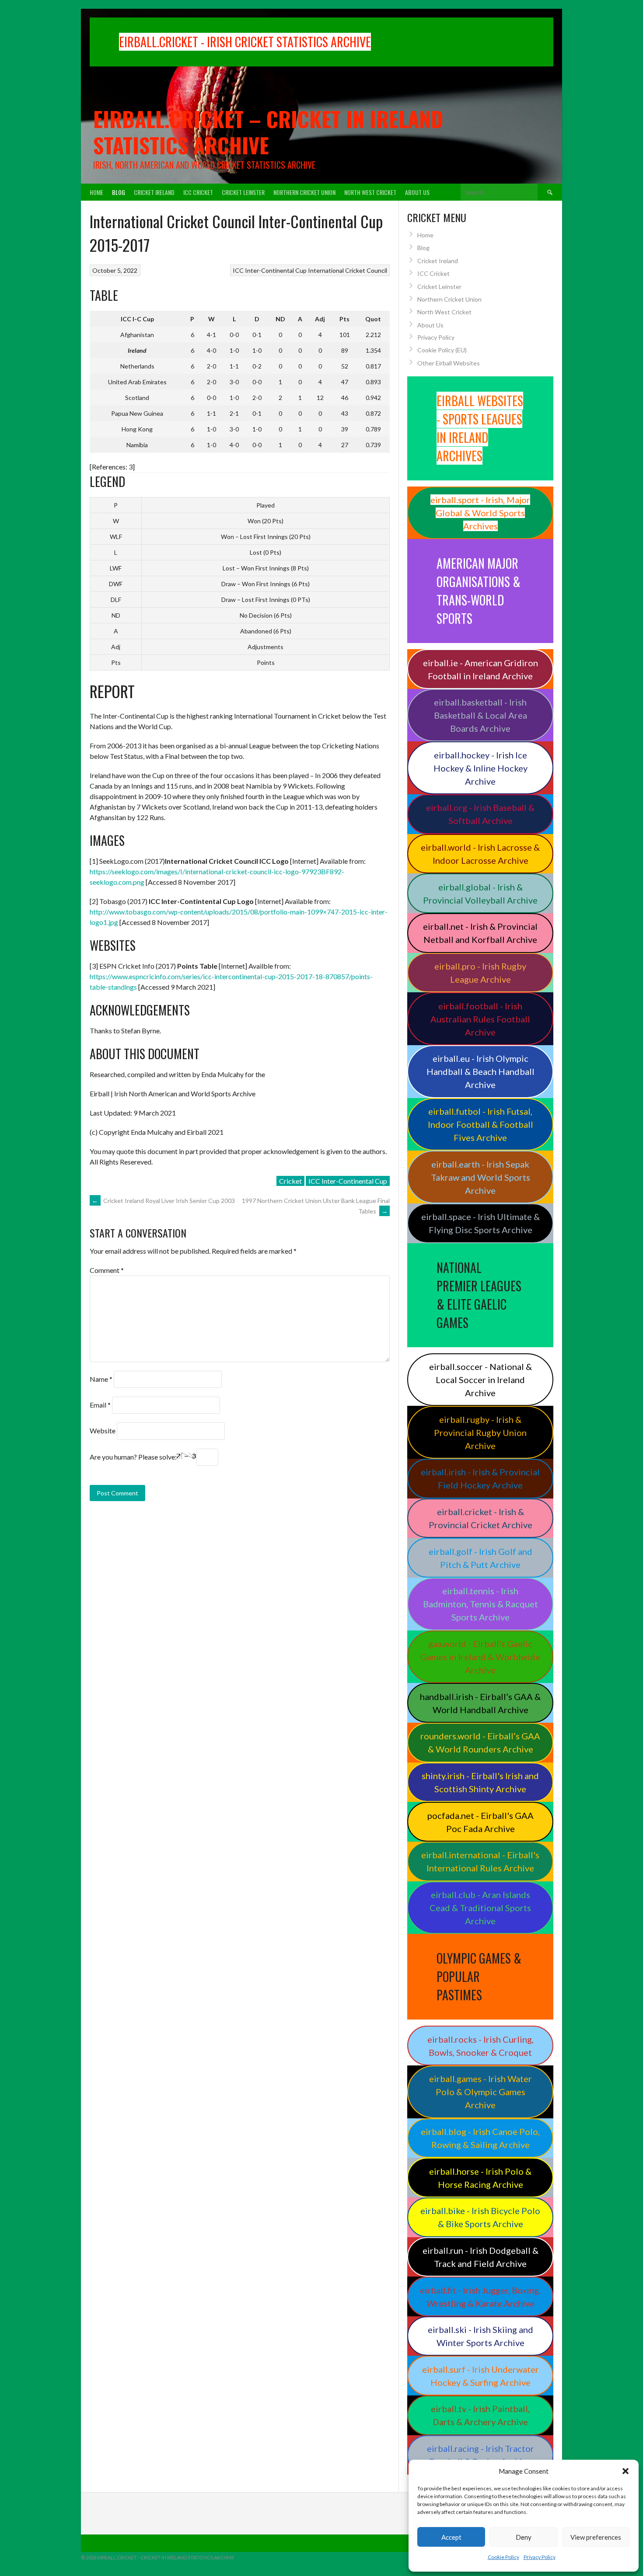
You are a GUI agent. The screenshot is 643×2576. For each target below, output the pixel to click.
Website (103, 1431)
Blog (119, 192)
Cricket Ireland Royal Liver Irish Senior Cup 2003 (163, 1201)
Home (96, 192)
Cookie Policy (503, 2557)
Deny (524, 2537)
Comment (107, 1270)
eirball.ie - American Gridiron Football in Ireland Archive (481, 669)
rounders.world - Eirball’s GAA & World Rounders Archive (480, 1742)
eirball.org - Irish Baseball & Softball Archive (480, 814)
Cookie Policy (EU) (442, 350)
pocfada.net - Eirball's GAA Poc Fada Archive (481, 1822)
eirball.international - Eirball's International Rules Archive (480, 1861)
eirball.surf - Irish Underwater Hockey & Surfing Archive (481, 2376)
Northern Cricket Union (304, 192)
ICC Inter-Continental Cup (270, 270)
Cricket (290, 1181)
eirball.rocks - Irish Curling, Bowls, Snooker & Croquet (481, 2046)
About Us (417, 192)
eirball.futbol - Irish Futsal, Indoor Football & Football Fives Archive (481, 1124)
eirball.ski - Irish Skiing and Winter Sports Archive (481, 2336)
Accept (451, 2537)
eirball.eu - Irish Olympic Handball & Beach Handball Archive (481, 1071)
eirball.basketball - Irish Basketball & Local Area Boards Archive (481, 715)
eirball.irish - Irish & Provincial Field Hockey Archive (480, 1478)
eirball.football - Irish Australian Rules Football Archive (480, 1019)
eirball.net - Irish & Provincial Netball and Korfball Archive (480, 933)
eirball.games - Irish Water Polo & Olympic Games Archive (481, 2092)
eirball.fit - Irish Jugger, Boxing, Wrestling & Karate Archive (480, 2297)
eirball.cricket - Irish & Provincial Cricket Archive (481, 1518)
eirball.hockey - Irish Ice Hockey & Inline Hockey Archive (481, 768)
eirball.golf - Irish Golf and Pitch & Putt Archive (481, 1558)
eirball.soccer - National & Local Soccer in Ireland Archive (481, 1380)
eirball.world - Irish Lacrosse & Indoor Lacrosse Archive (480, 854)
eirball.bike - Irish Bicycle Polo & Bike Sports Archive (480, 2217)
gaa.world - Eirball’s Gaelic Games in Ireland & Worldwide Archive (480, 1657)
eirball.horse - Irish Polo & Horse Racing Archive (480, 2178)
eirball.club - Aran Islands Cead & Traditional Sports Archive (480, 1908)
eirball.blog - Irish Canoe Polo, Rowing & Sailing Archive (480, 2138)
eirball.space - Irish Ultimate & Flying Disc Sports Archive (481, 1223)
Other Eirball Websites (449, 363)
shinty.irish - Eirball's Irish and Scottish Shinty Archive (480, 1782)
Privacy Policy (540, 2557)
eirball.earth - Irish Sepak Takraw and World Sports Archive (481, 1177)
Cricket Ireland (154, 192)
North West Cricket (370, 192)
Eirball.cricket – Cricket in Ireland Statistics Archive (268, 132)
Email (100, 1405)
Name (101, 1379)
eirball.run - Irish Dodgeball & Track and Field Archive (481, 2257)
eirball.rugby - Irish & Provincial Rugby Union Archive (480, 1432)
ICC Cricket (198, 192)
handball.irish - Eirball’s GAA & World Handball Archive (480, 1703)
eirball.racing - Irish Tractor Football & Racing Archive (481, 2455)
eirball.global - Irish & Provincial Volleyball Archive (480, 893)
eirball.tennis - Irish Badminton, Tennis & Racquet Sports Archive (481, 1604)
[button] (626, 2471)
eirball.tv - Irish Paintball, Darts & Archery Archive (480, 2415)
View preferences (596, 2537)
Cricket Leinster (243, 192)
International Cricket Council (348, 270)
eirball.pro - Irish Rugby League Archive (480, 973)
